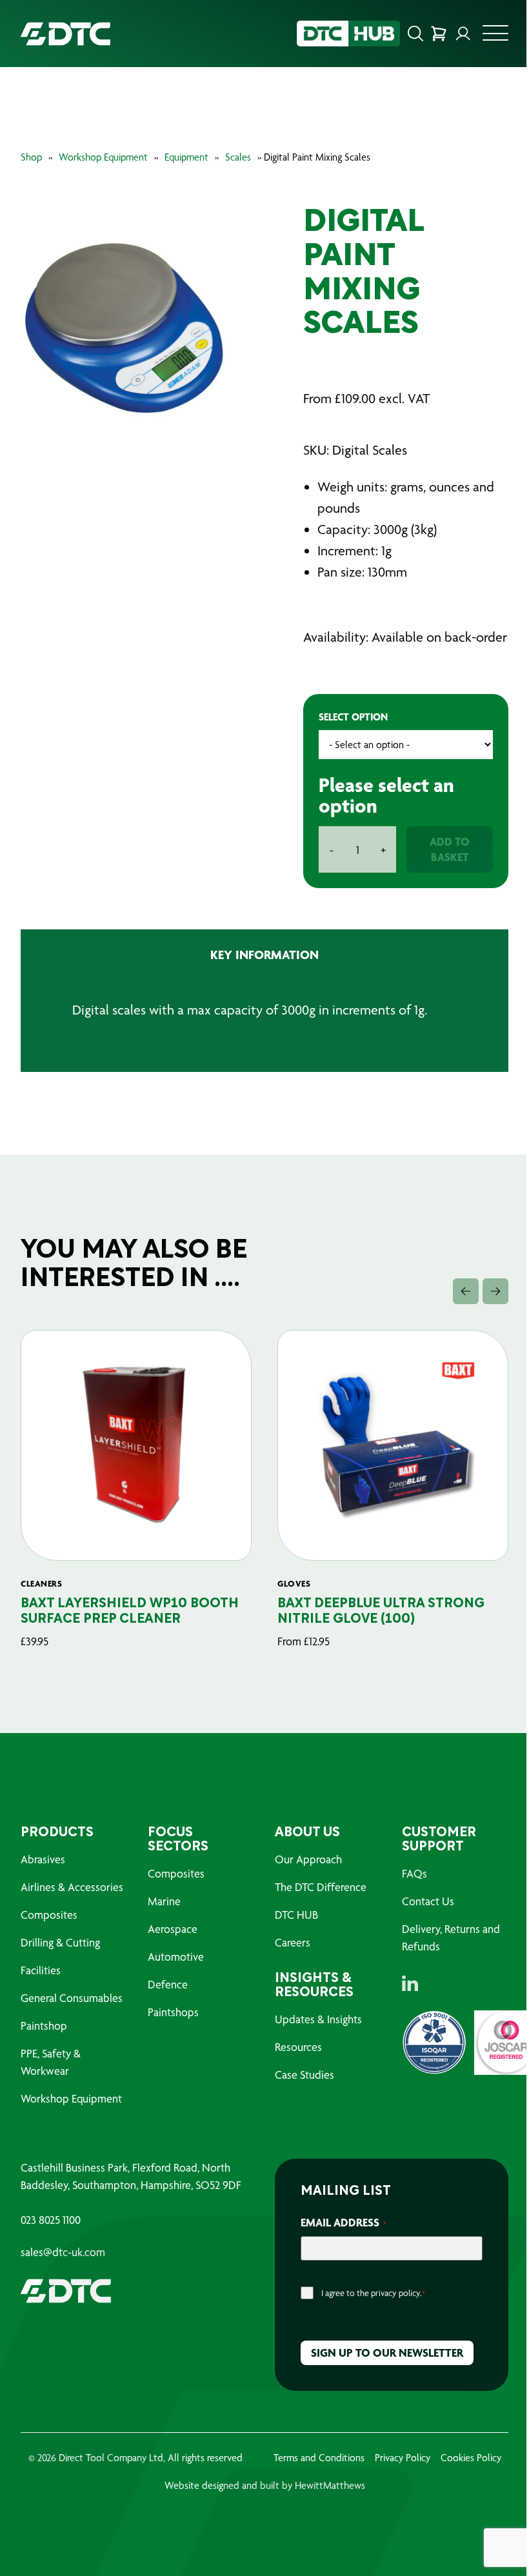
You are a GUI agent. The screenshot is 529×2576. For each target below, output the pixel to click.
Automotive (176, 1957)
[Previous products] (466, 1291)
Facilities (41, 1970)
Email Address (344, 2222)
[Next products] (495, 1291)
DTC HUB (296, 1915)
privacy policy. (396, 2293)
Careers (293, 1942)
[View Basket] (439, 34)
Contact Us (428, 1901)
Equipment (186, 157)
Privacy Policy (403, 2458)
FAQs (414, 1873)
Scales (238, 157)
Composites (49, 1915)
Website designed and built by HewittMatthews (265, 2485)
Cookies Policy (471, 2458)
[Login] (463, 34)
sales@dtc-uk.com (63, 2252)
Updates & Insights (318, 2019)
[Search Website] (415, 34)
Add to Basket (450, 849)
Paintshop (44, 2026)
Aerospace (173, 1929)
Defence (168, 1984)
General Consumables (72, 1998)
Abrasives (43, 1859)
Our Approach (308, 1859)
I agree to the (373, 2293)
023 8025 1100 (51, 2220)
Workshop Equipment (103, 157)
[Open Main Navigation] (495, 37)
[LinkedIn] (410, 1983)
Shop (31, 157)
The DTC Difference (321, 1887)
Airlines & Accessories (72, 1887)
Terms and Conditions (319, 2458)
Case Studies (304, 2075)
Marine (164, 1901)
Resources (298, 2047)
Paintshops (173, 2012)
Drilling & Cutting (60, 1942)
